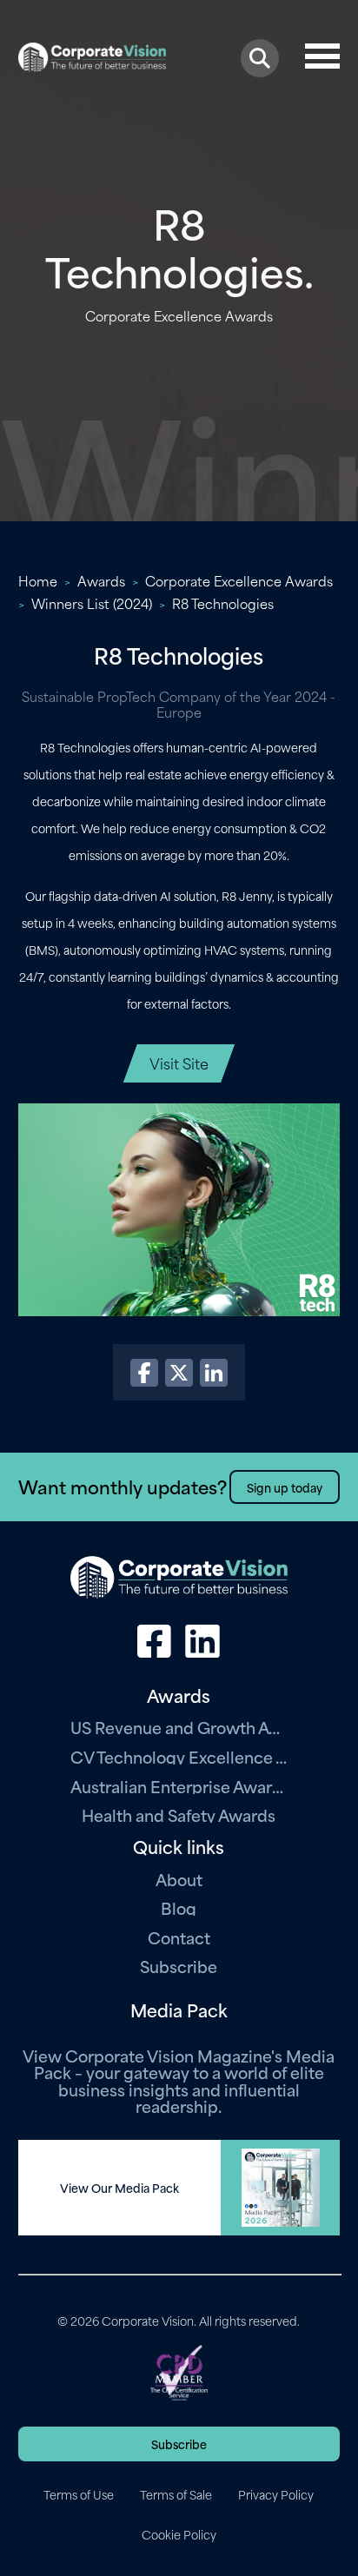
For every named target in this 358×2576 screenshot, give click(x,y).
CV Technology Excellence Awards (179, 1756)
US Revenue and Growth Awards (179, 1727)
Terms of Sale (176, 2494)
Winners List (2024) (92, 603)
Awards (101, 580)
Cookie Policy (179, 2534)
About (179, 1879)
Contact (179, 1937)
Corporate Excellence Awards (239, 580)
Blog (179, 1907)
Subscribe (179, 1966)
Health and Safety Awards (179, 1814)
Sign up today (285, 1487)
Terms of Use (79, 2494)
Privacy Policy (276, 2494)
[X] (179, 1373)
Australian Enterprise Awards (179, 1786)
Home (38, 580)
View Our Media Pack (119, 2188)
